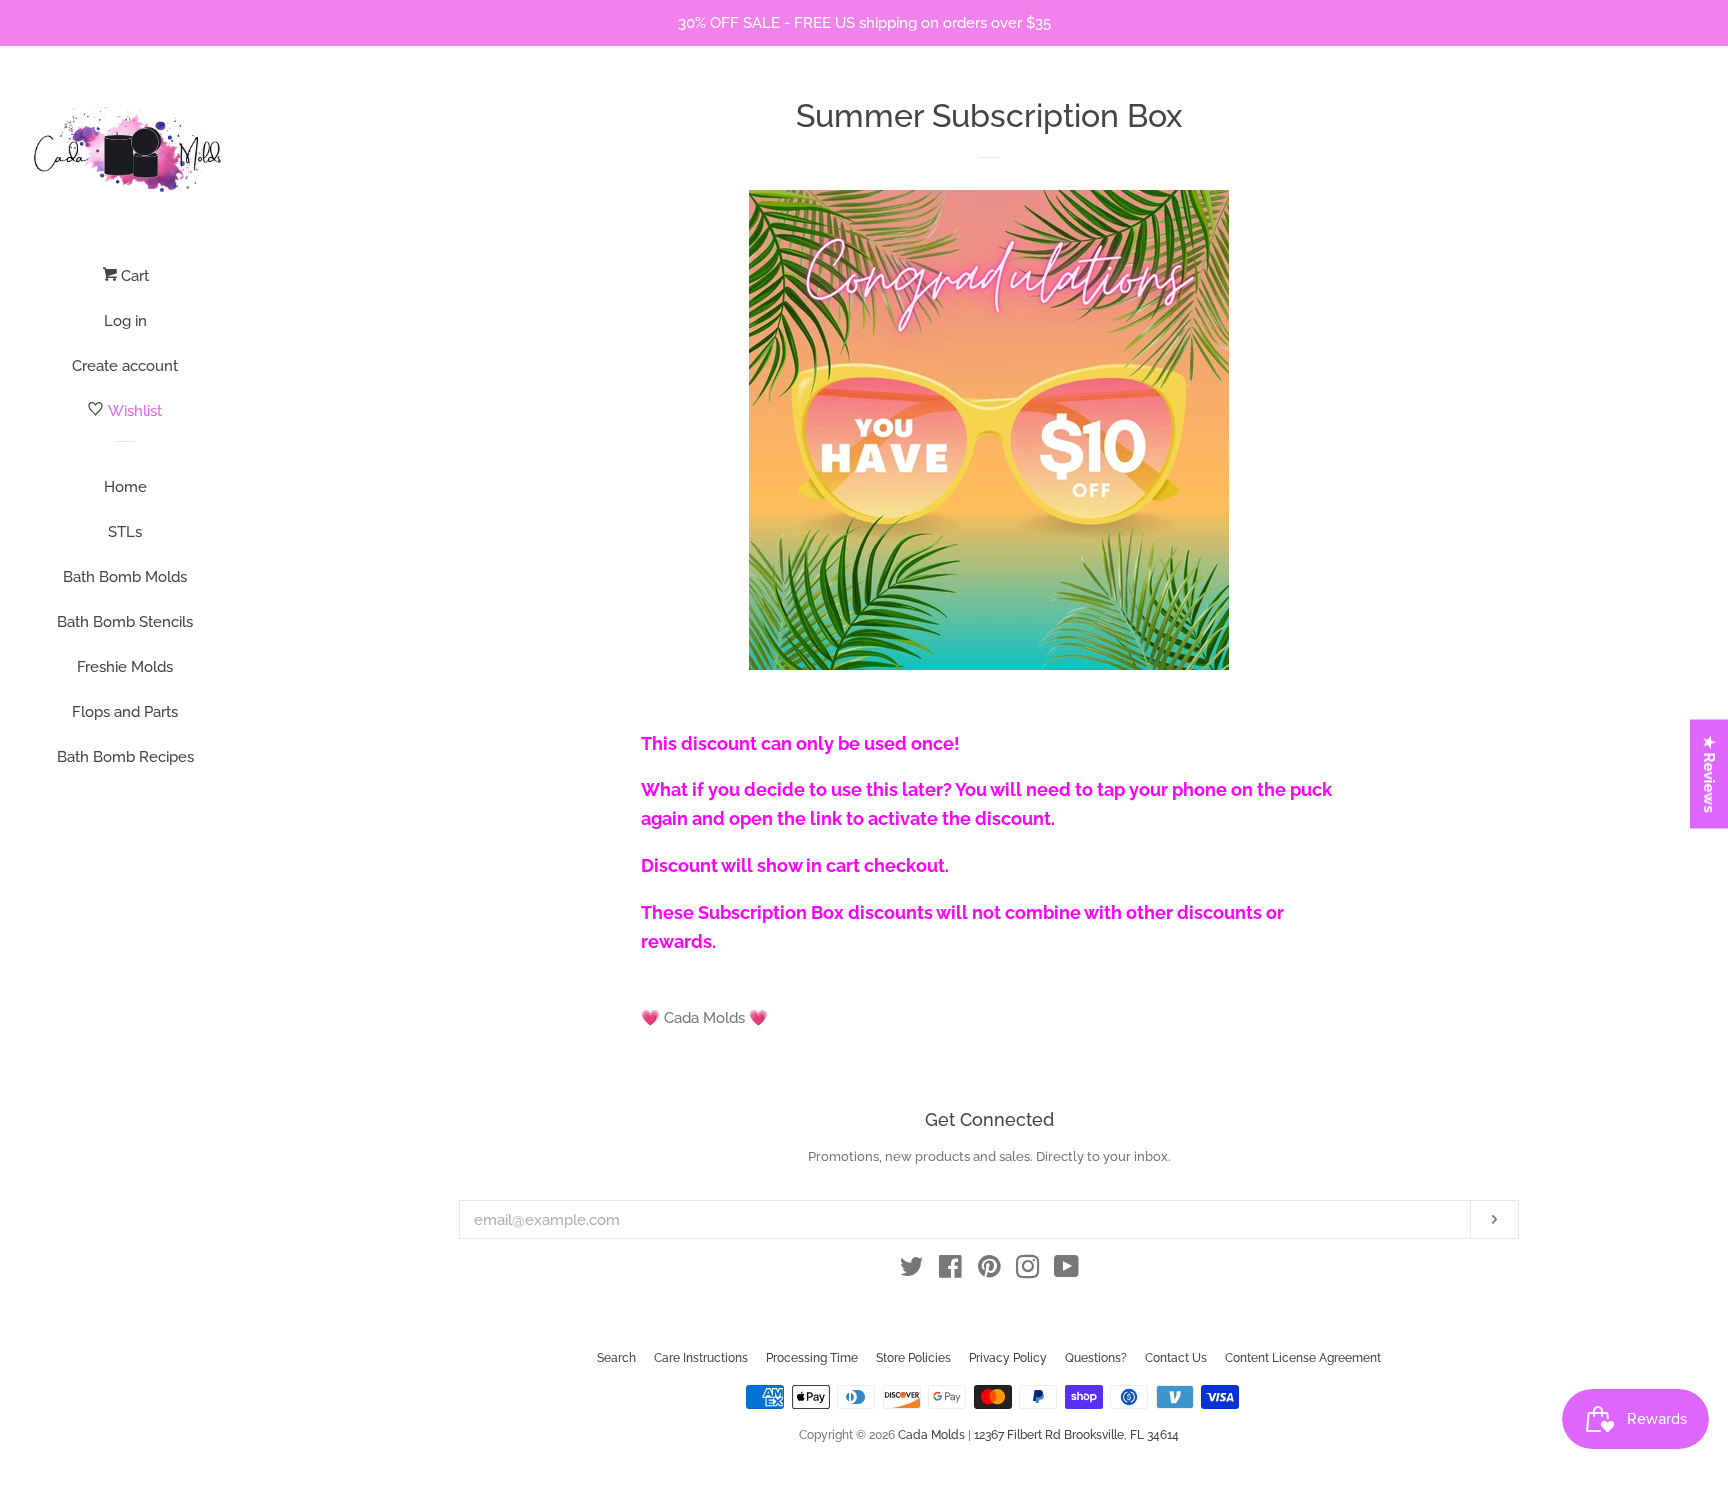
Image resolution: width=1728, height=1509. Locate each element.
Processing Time (812, 1358)
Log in (125, 321)
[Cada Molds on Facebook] (950, 1271)
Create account (125, 366)
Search (616, 1358)
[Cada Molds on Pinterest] (989, 1271)
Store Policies (913, 1358)
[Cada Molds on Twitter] (912, 1271)
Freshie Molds (125, 667)
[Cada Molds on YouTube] (1066, 1271)
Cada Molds (931, 1435)
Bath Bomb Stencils (125, 622)
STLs (125, 532)
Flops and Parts (125, 712)
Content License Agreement (1303, 1358)
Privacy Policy (1008, 1358)
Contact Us (1176, 1358)
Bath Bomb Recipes (125, 757)
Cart (133, 276)
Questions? (1096, 1358)
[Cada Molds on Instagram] (1028, 1271)
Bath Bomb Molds (125, 577)
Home (125, 487)
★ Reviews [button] (1710, 773)
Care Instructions (701, 1358)
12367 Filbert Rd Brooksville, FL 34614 (1076, 1435)
